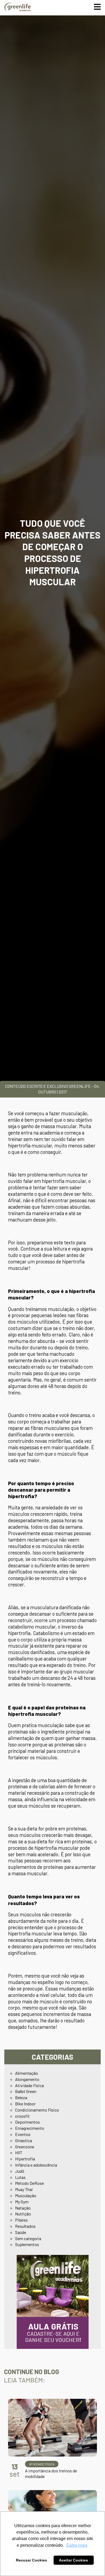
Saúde (21, 2232)
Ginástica (24, 2140)
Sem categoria (28, 2238)
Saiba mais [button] (77, 2545)
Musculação (26, 2195)
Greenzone (25, 2147)
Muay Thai (24, 2189)
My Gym (22, 2202)
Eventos (23, 2134)
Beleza (21, 2097)
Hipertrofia (25, 2159)
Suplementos (27, 2244)
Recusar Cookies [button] (31, 2560)
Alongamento (27, 2079)
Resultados (25, 2226)
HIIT (19, 2152)
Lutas (20, 2177)
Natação (23, 2208)
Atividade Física (29, 2085)
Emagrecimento (30, 2128)
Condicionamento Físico (37, 2110)
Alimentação (27, 2073)
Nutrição (23, 2214)
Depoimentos (27, 2122)
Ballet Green (26, 2091)
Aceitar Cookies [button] (73, 2560)
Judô (20, 2171)
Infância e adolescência (36, 2165)
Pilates (21, 2220)
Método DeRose (29, 2183)
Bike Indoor (25, 2104)
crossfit (22, 2116)
